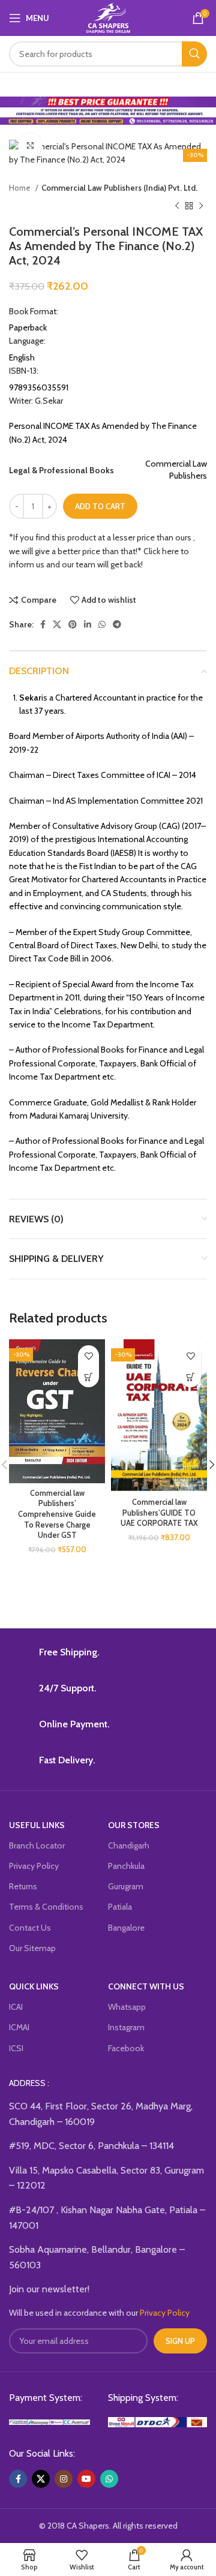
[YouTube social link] (86, 2479)
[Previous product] (177, 206)
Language (27, 341)
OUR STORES (134, 1825)
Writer (36, 401)
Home (21, 188)
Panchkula (126, 1866)
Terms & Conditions (46, 1907)
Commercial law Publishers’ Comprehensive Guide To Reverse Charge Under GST (57, 1514)
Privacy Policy (34, 1866)
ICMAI (19, 2027)
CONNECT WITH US (146, 1986)
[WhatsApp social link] (102, 624)
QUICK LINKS (34, 1986)
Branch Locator (37, 1845)
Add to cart (100, 506)
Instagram (126, 2027)
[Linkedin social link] (88, 624)
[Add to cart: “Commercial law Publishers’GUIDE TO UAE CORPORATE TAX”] (190, 1377)
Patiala (120, 1907)
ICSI (16, 2048)
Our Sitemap (32, 1948)
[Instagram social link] (64, 2479)
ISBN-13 (24, 371)
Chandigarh (129, 1845)
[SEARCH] (194, 54)
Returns (23, 1886)
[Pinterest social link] (73, 624)
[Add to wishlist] (88, 1356)
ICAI (16, 2007)
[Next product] (201, 206)
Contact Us (30, 1928)
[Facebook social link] (43, 624)
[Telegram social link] (117, 624)
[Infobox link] (108, 1655)
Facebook (126, 2048)
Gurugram (126, 1886)
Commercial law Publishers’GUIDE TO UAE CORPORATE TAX (159, 1513)
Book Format (34, 311)
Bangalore (126, 1928)
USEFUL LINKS (37, 1825)
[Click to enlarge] (30, 146)
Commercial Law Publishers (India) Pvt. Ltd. (119, 188)
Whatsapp (127, 2007)
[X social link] (57, 624)
